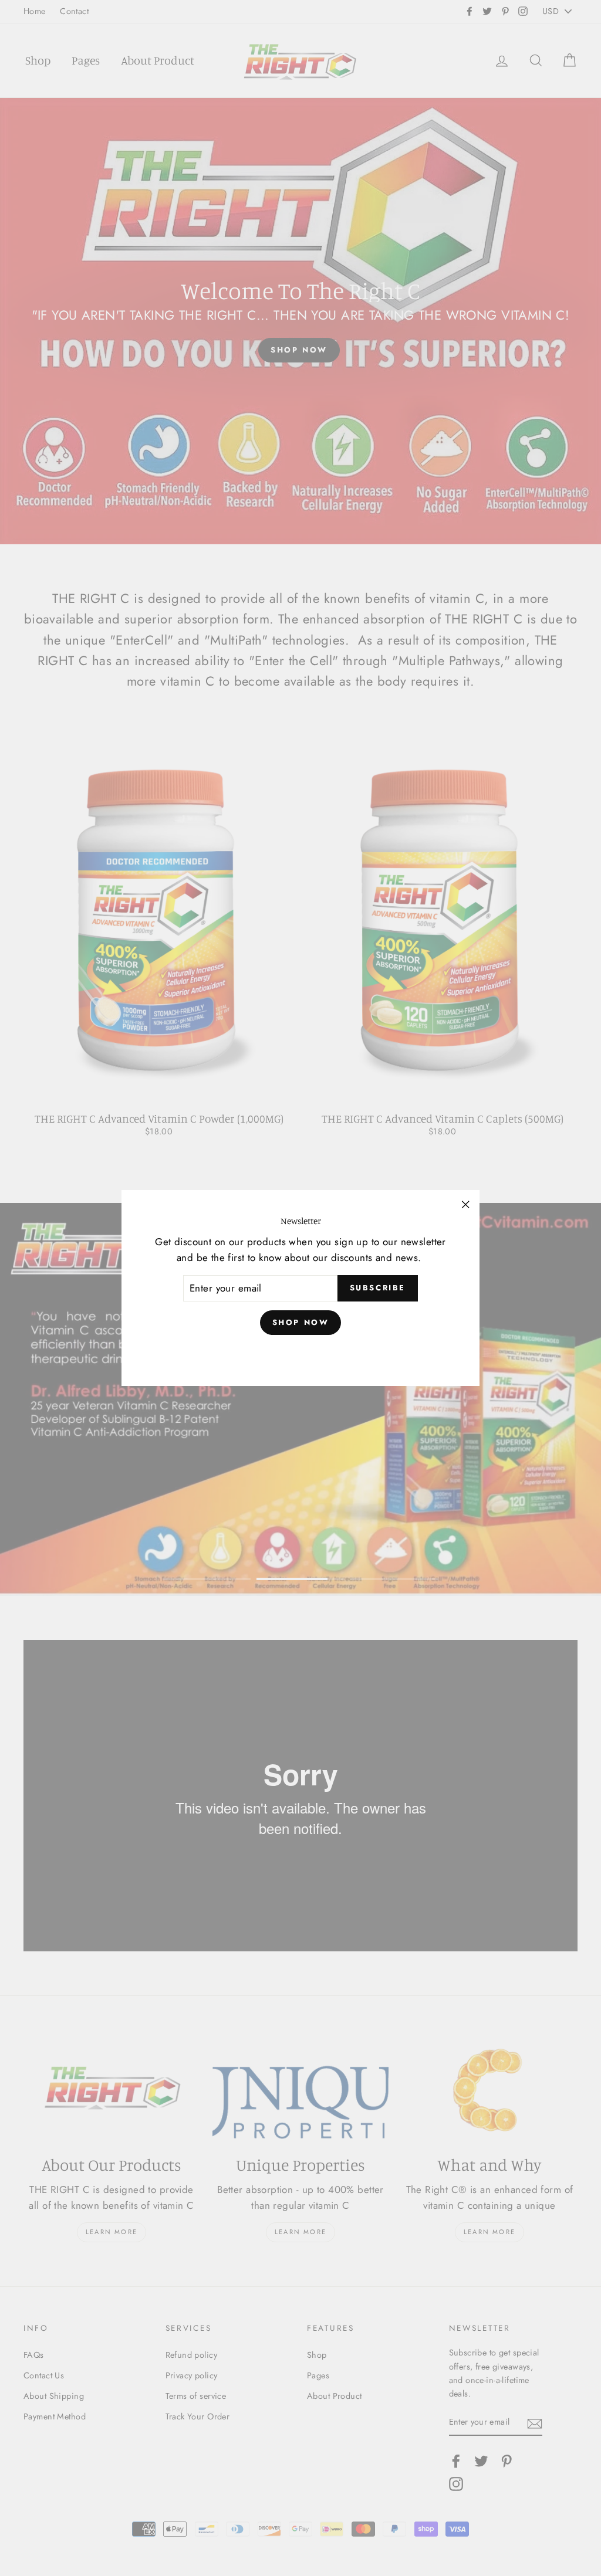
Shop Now (301, 1322)
